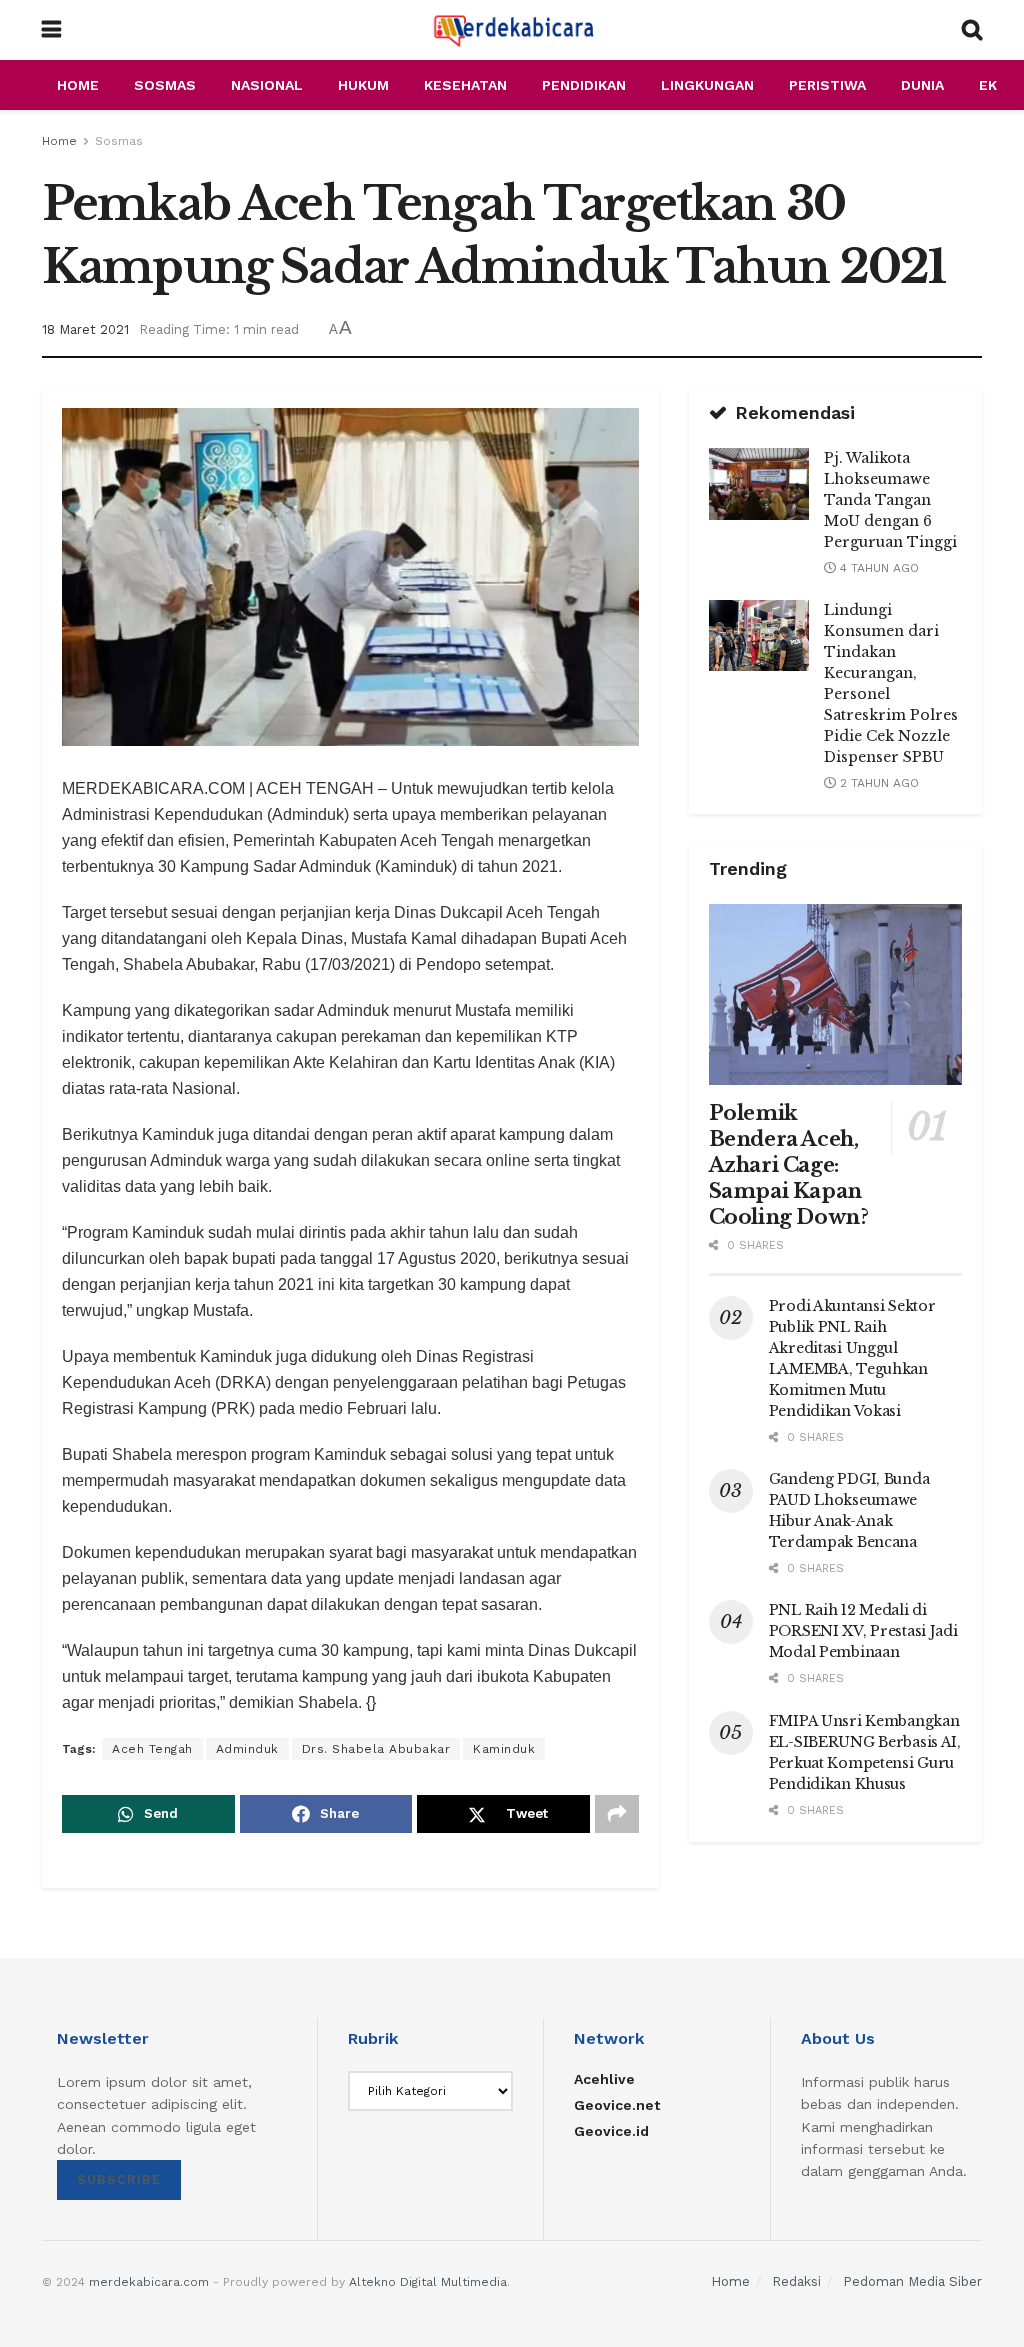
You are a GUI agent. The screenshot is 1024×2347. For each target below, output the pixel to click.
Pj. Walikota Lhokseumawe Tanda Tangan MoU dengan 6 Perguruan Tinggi (890, 500)
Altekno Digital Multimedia (428, 2282)
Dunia (922, 85)
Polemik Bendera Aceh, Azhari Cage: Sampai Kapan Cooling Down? (789, 1165)
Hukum (363, 85)
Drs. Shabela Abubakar (376, 1749)
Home (78, 85)
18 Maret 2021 (85, 329)
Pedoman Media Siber (912, 2281)
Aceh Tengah (152, 1749)
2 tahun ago (877, 783)
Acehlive (604, 2079)
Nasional (267, 85)
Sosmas (165, 85)
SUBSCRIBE (119, 2179)
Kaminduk (504, 1749)
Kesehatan (465, 85)
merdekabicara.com (149, 2282)
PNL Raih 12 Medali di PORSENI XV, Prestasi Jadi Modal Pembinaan (863, 1631)
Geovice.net (617, 2105)
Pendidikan (584, 85)
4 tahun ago (877, 568)
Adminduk (247, 1749)
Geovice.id (611, 2131)
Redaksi (796, 2281)
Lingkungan (707, 85)
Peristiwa (827, 85)
